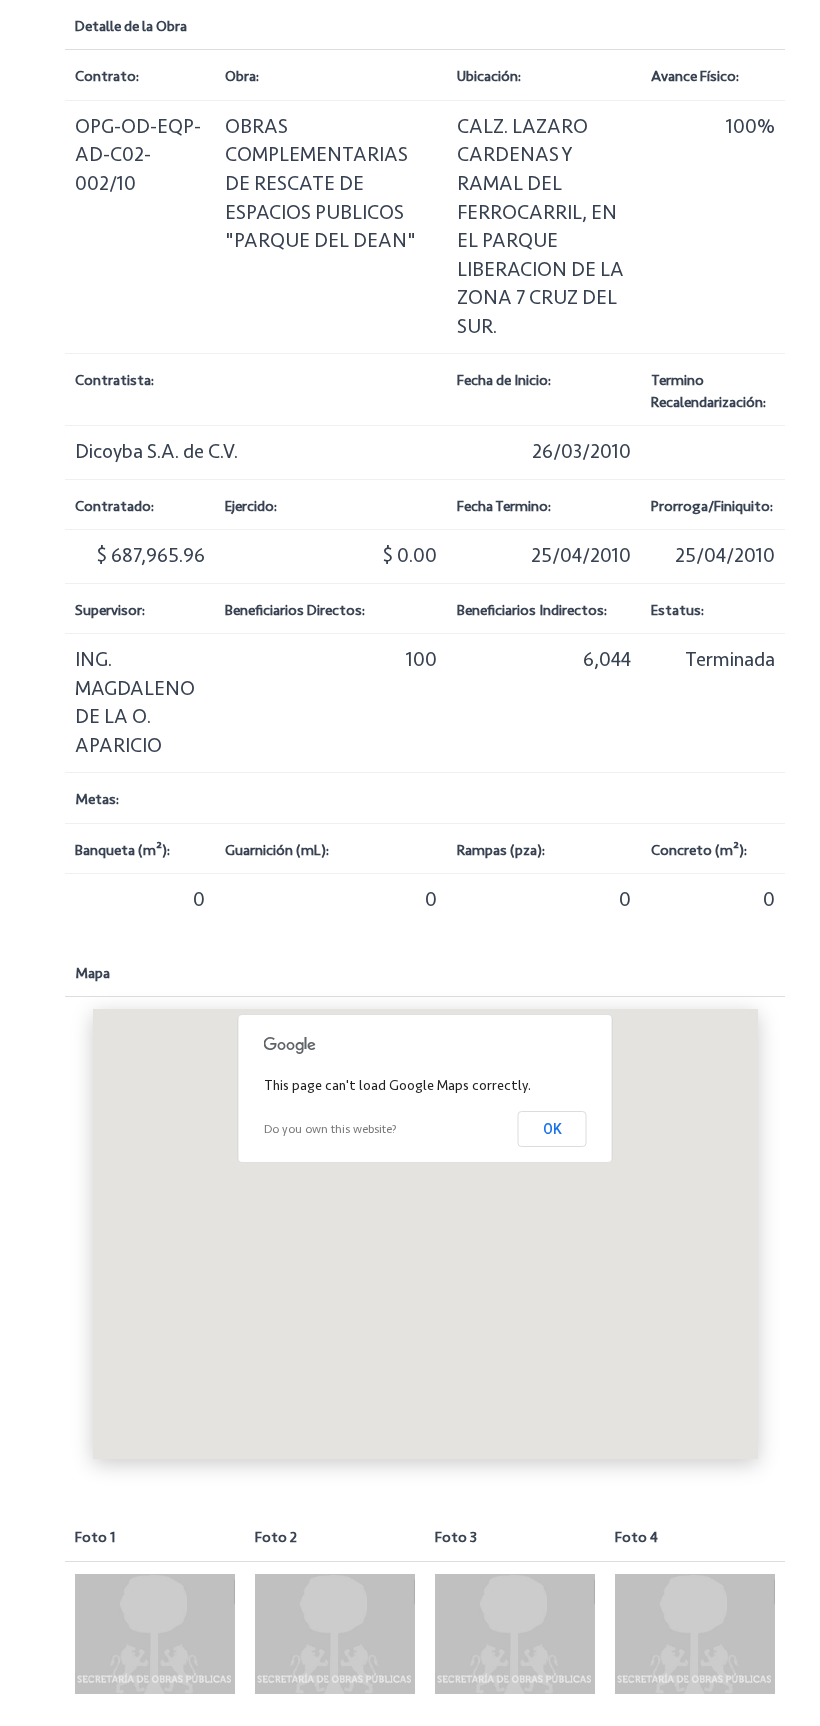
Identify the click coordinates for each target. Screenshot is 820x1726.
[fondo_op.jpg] (155, 1634)
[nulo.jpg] (335, 1634)
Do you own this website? (330, 1129)
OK (552, 1129)
